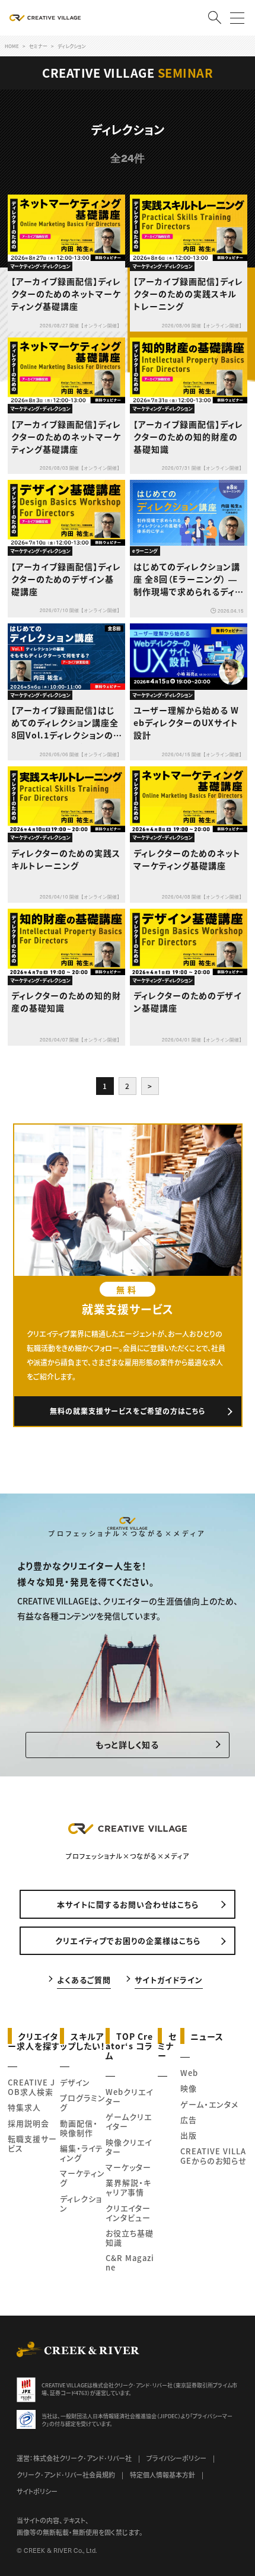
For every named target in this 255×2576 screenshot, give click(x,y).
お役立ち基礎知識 (130, 2238)
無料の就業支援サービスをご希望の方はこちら (128, 1411)
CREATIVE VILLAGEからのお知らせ (213, 2156)
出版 (189, 2135)
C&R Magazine (130, 2263)
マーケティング (82, 2178)
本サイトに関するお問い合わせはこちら (128, 1904)
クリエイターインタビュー (128, 2213)
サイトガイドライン (169, 1980)
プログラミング (83, 2102)
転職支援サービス (32, 2143)
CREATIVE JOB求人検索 (31, 2087)
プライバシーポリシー (176, 2458)
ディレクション (81, 2203)
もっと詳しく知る (127, 1744)
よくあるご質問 (84, 1980)
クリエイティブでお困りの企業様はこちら (128, 1940)
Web (189, 2073)
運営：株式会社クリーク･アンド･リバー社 (74, 2458)
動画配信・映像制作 (79, 2128)
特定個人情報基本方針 (162, 2475)
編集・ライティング (82, 2153)
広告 (189, 2120)
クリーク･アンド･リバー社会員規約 (66, 2475)
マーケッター (128, 2167)
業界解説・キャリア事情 (128, 2187)
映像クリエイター (129, 2147)
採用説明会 (28, 2123)
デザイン (75, 2082)
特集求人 (24, 2107)
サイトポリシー (37, 2491)
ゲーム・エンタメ (209, 2104)
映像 (189, 2088)
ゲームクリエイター (129, 2121)
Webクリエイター (129, 2096)
